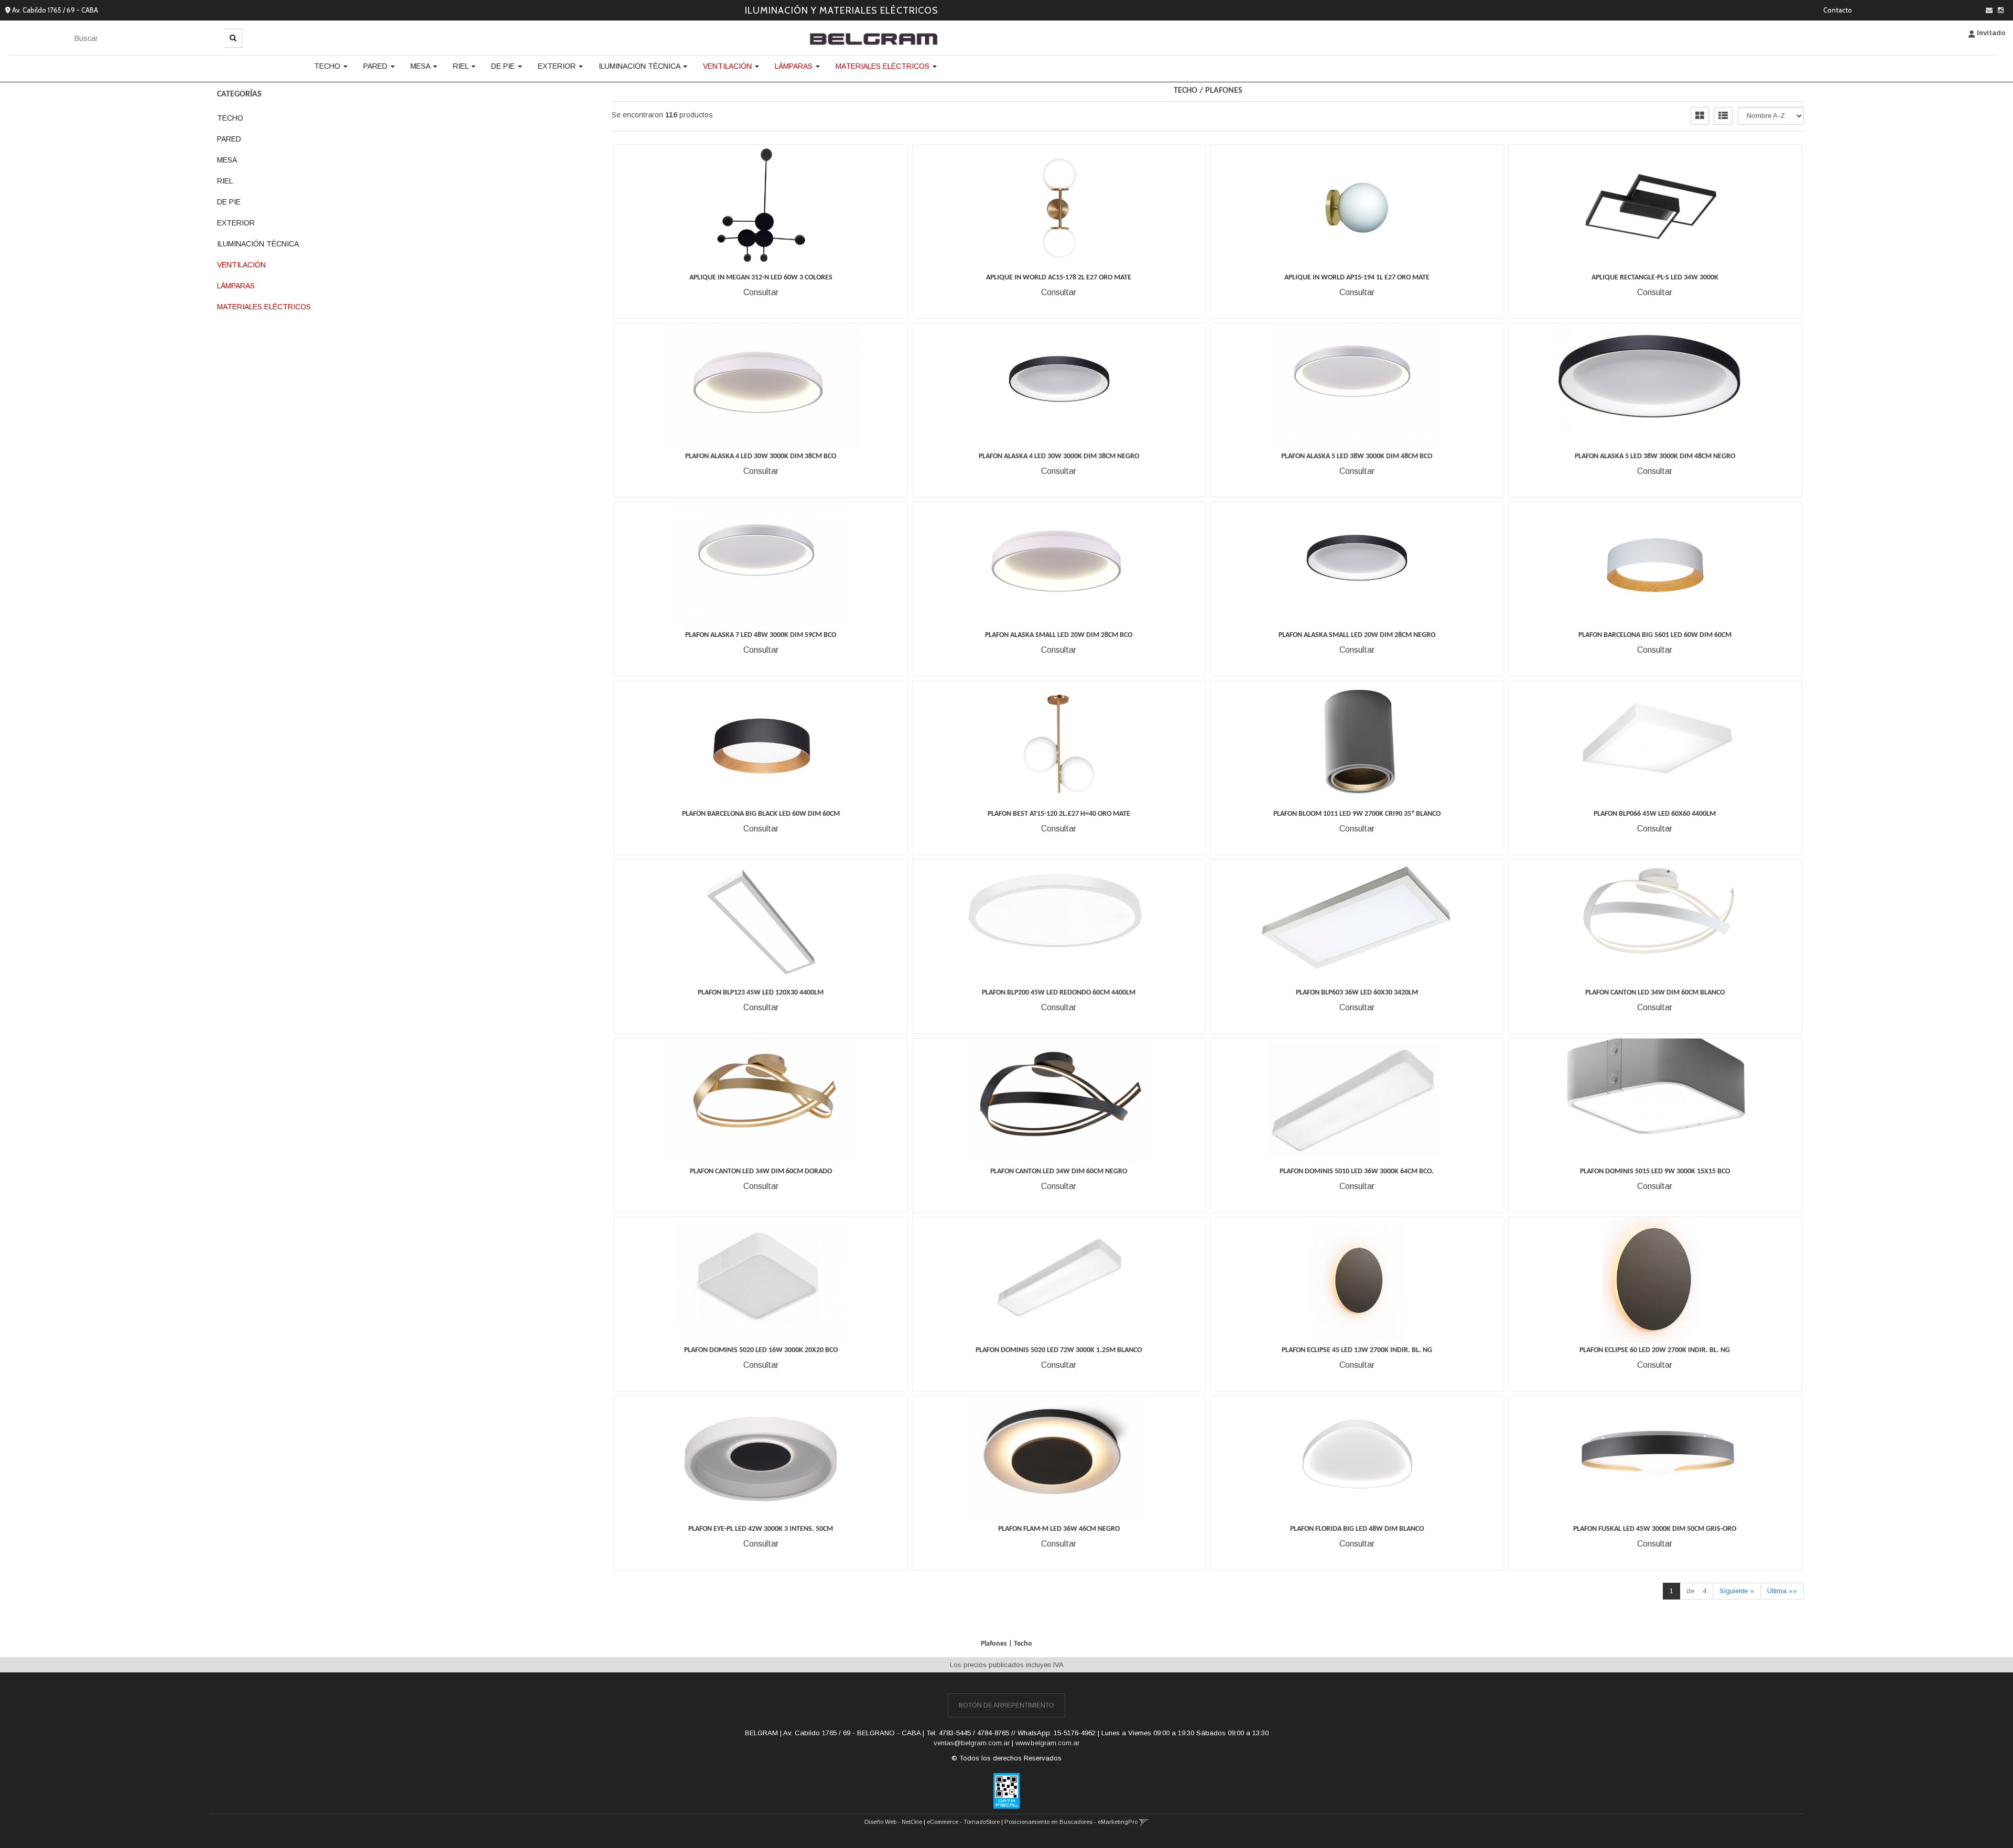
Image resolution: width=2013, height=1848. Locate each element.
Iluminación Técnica (640, 66)
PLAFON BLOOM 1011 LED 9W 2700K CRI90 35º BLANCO (1357, 814)
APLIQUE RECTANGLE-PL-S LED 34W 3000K (1655, 278)
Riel (462, 66)
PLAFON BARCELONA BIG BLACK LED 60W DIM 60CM (761, 814)
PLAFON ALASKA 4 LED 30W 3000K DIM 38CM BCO (761, 456)
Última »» (1782, 1591)
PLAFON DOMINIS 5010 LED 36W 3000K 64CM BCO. (1357, 1171)
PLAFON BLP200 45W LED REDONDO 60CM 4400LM (1059, 993)
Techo (328, 66)
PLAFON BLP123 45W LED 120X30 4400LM (761, 993)
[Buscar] (233, 38)
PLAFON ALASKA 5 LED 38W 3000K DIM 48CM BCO (1357, 456)
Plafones (1224, 91)
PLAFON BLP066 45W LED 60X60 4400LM (1655, 814)
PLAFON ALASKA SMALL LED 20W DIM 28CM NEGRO (1357, 635)
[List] (1723, 116)
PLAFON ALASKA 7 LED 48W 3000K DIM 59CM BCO (761, 635)
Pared (376, 66)
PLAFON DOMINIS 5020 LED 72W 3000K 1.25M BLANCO (1059, 1350)
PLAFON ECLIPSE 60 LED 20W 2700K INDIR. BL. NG (1655, 1350)
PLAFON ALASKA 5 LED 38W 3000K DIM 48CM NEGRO (1655, 456)
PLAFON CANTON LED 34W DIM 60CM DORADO (761, 1171)
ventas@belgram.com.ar (972, 1743)
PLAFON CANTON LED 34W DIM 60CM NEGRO (1059, 1171)
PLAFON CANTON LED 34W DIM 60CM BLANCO (1655, 993)
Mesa (421, 66)
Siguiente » (1737, 1591)
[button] (1989, 10)
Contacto (1838, 10)
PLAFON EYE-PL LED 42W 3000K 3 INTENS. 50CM (761, 1529)
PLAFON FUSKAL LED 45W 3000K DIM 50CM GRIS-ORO (1655, 1529)
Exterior (558, 66)
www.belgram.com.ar (1047, 1743)
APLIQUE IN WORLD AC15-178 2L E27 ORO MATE (1059, 278)
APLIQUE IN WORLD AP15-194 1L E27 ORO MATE (1357, 278)
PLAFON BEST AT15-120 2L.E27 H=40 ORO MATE (1059, 814)
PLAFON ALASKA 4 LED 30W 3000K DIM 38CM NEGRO (1059, 456)
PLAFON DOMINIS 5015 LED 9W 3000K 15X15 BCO (1655, 1171)
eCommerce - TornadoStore (963, 1822)
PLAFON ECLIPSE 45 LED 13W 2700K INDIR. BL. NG (1357, 1350)
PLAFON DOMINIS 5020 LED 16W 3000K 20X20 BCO (761, 1350)
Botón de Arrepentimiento (1006, 1705)
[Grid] (1700, 116)
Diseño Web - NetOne (893, 1822)
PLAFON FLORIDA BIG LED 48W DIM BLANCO (1357, 1529)
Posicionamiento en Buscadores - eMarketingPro (1071, 1822)
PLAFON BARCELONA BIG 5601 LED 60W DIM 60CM (1655, 635)
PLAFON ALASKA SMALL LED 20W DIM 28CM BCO (1059, 635)
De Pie (504, 66)
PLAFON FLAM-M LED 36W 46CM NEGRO (1059, 1529)
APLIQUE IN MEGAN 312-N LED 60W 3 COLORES (761, 278)
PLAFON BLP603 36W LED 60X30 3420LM (1357, 993)
